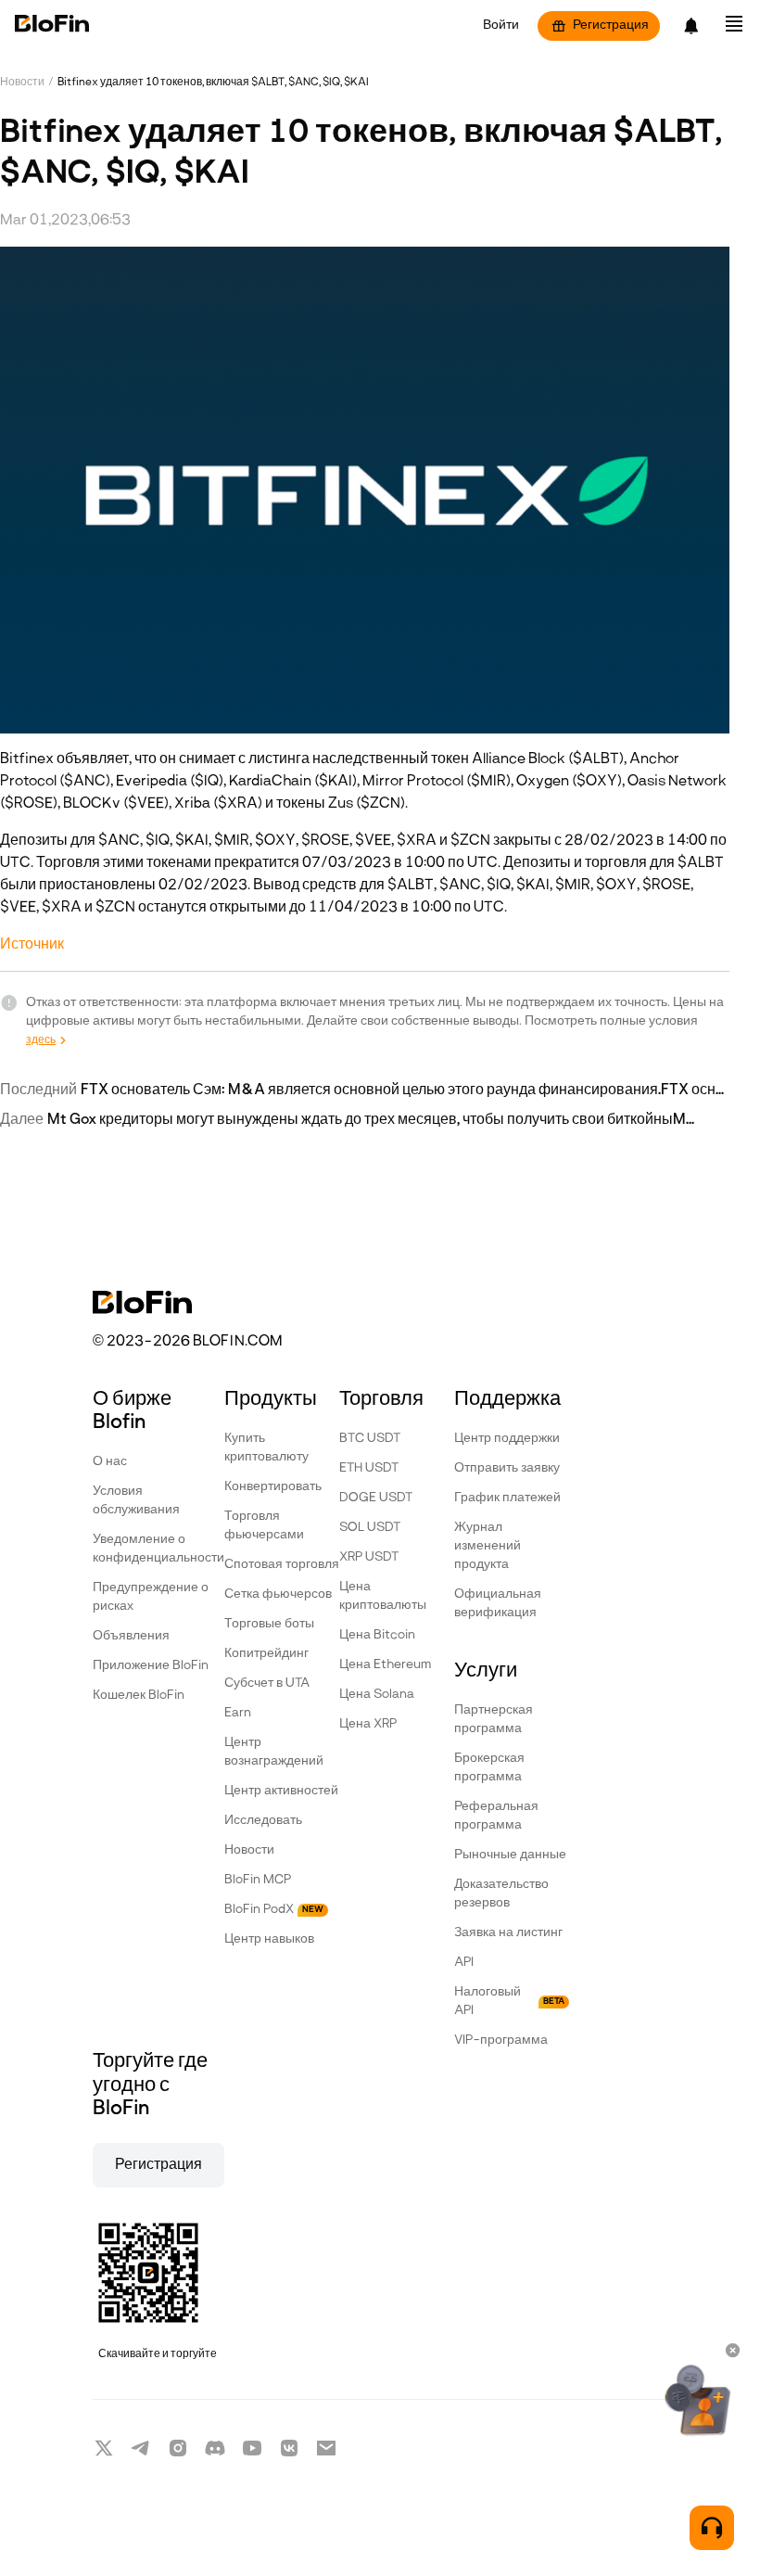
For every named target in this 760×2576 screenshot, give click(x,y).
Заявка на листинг (508, 1933)
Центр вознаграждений (274, 1752)
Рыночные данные (510, 1855)
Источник (32, 945)
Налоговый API (509, 2002)
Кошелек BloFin (139, 1696)
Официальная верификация (498, 1604)
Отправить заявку (507, 1468)
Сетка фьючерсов (278, 1594)
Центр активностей (281, 1791)
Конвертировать (273, 1487)
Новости (22, 83)
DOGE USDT (376, 1498)
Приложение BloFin (151, 1666)
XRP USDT (369, 1557)
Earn (238, 1713)
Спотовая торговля (282, 1565)
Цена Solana (377, 1695)
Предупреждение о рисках (151, 1597)
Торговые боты (269, 1624)
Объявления (131, 1636)
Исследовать (263, 1821)
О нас (110, 1462)
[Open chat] (712, 2528)
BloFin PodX (274, 1910)
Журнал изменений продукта (488, 1546)
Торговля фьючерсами (264, 1526)
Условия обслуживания (136, 1501)
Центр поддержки (507, 1439)
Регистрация (611, 26)
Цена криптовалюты (383, 1596)
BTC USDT (370, 1439)
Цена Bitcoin (377, 1635)
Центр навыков (269, 1939)
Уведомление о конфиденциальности (158, 1549)
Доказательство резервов (501, 1894)
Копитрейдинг (266, 1654)
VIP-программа (501, 2040)
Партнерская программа (494, 1720)
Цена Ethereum (385, 1665)
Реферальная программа (496, 1816)
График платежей (507, 1498)
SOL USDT (370, 1528)
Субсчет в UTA (267, 1683)
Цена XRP (368, 1724)
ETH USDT (369, 1468)
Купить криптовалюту (266, 1448)
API (464, 1963)
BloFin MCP (258, 1880)
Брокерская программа (489, 1768)
